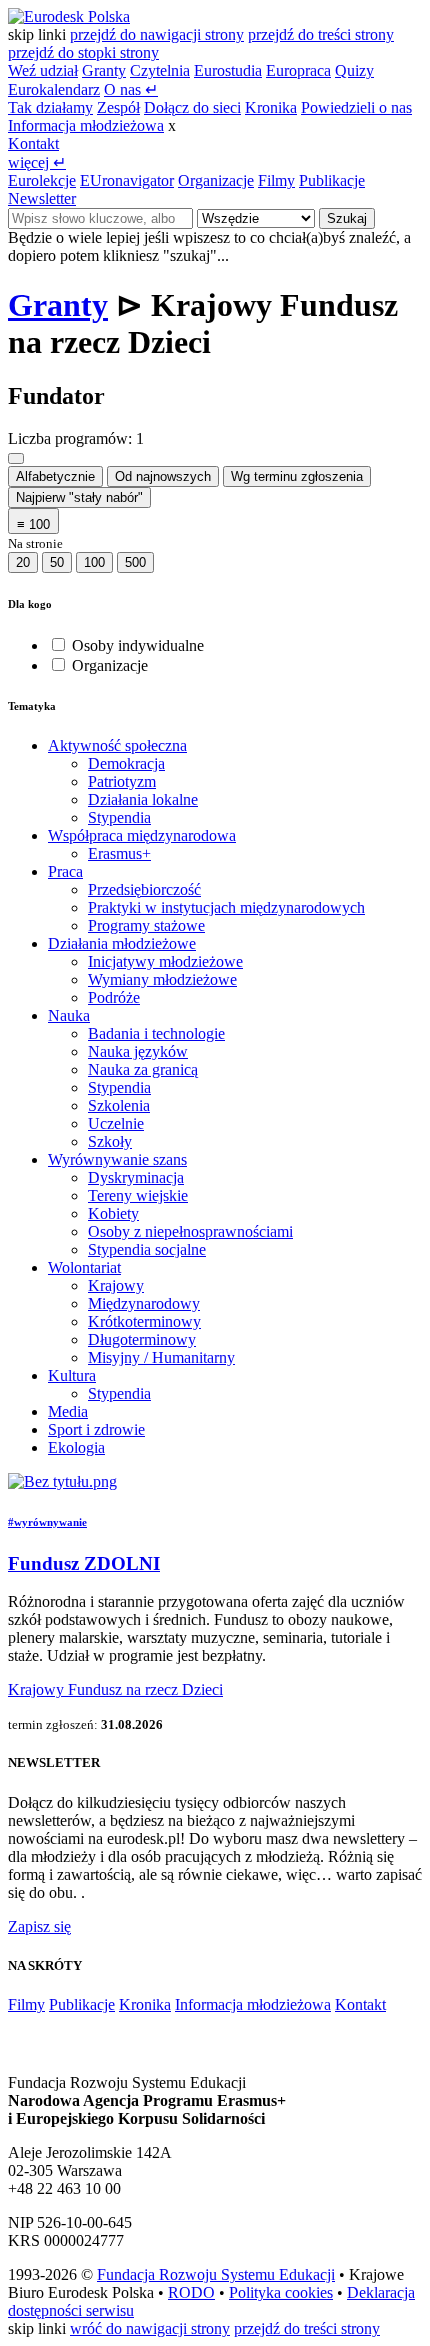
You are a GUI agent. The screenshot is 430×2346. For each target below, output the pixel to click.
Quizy (354, 70)
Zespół (118, 107)
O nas (131, 89)
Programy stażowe (146, 925)
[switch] (58, 644)
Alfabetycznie (55, 476)
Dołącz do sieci (192, 107)
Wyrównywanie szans (117, 1159)
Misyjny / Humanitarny (161, 1357)
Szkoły (110, 1141)
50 (57, 562)
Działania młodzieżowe (122, 943)
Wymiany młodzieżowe (162, 979)
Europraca (298, 70)
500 (135, 562)
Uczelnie (116, 1123)
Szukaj (347, 218)
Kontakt (33, 143)
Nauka (69, 1015)
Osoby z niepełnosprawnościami (190, 1231)
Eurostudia (228, 70)
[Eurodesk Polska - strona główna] (69, 16)
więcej (37, 162)
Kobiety (113, 1213)
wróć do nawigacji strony (150, 2328)
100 (94, 562)
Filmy (276, 180)
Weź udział (43, 70)
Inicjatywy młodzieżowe (165, 961)
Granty (104, 70)
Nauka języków (138, 1051)
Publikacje (332, 180)
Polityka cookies (281, 2292)
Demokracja (126, 763)
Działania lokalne (143, 799)
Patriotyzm (122, 781)
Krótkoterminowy (144, 1321)
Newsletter (42, 198)
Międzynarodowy (144, 1303)
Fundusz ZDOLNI (84, 1563)
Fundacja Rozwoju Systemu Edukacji (216, 2274)
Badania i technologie (156, 1033)
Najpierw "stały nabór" (79, 497)
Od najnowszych (163, 476)
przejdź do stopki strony (83, 52)
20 (23, 562)
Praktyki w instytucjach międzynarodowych (226, 907)
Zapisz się (39, 1926)
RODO (191, 2292)
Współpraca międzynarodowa (142, 835)
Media (68, 1411)
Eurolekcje (42, 180)
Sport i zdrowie (96, 1429)
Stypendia (119, 817)
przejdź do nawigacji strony (157, 34)
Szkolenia (119, 1105)
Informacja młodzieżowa (86, 125)
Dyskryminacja (136, 1177)
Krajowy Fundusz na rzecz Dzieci (115, 1689)
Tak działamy (50, 107)
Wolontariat (84, 1267)
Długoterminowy (142, 1339)
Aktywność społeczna (117, 745)
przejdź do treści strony (321, 34)
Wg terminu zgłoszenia (297, 476)
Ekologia (76, 1447)
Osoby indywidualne (138, 645)
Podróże (114, 997)
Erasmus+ (119, 853)
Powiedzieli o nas (356, 107)
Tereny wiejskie (138, 1195)
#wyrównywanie (47, 1522)
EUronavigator (127, 180)
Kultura (72, 1375)
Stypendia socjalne (147, 1249)
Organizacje (216, 180)
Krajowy (116, 1285)
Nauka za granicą (143, 1069)
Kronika (271, 107)
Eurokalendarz (54, 89)
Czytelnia (160, 70)
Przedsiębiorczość (144, 889)
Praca (65, 871)
